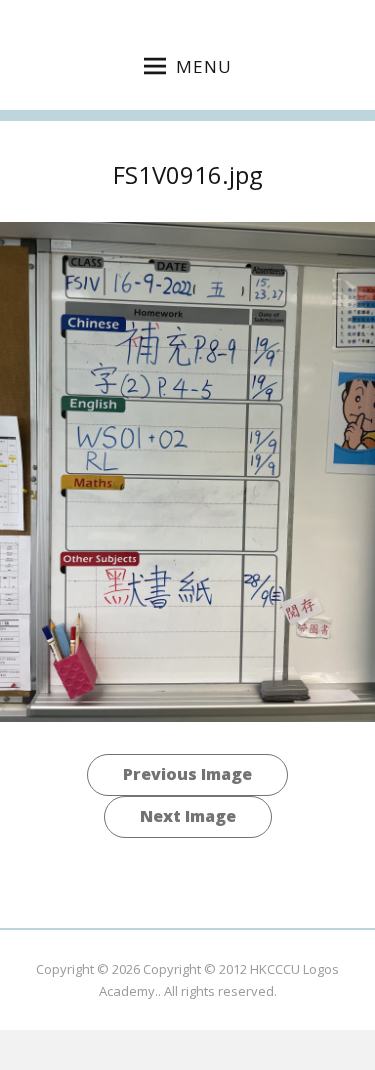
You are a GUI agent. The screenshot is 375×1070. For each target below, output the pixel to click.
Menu (204, 66)
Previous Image (187, 774)
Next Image (188, 816)
